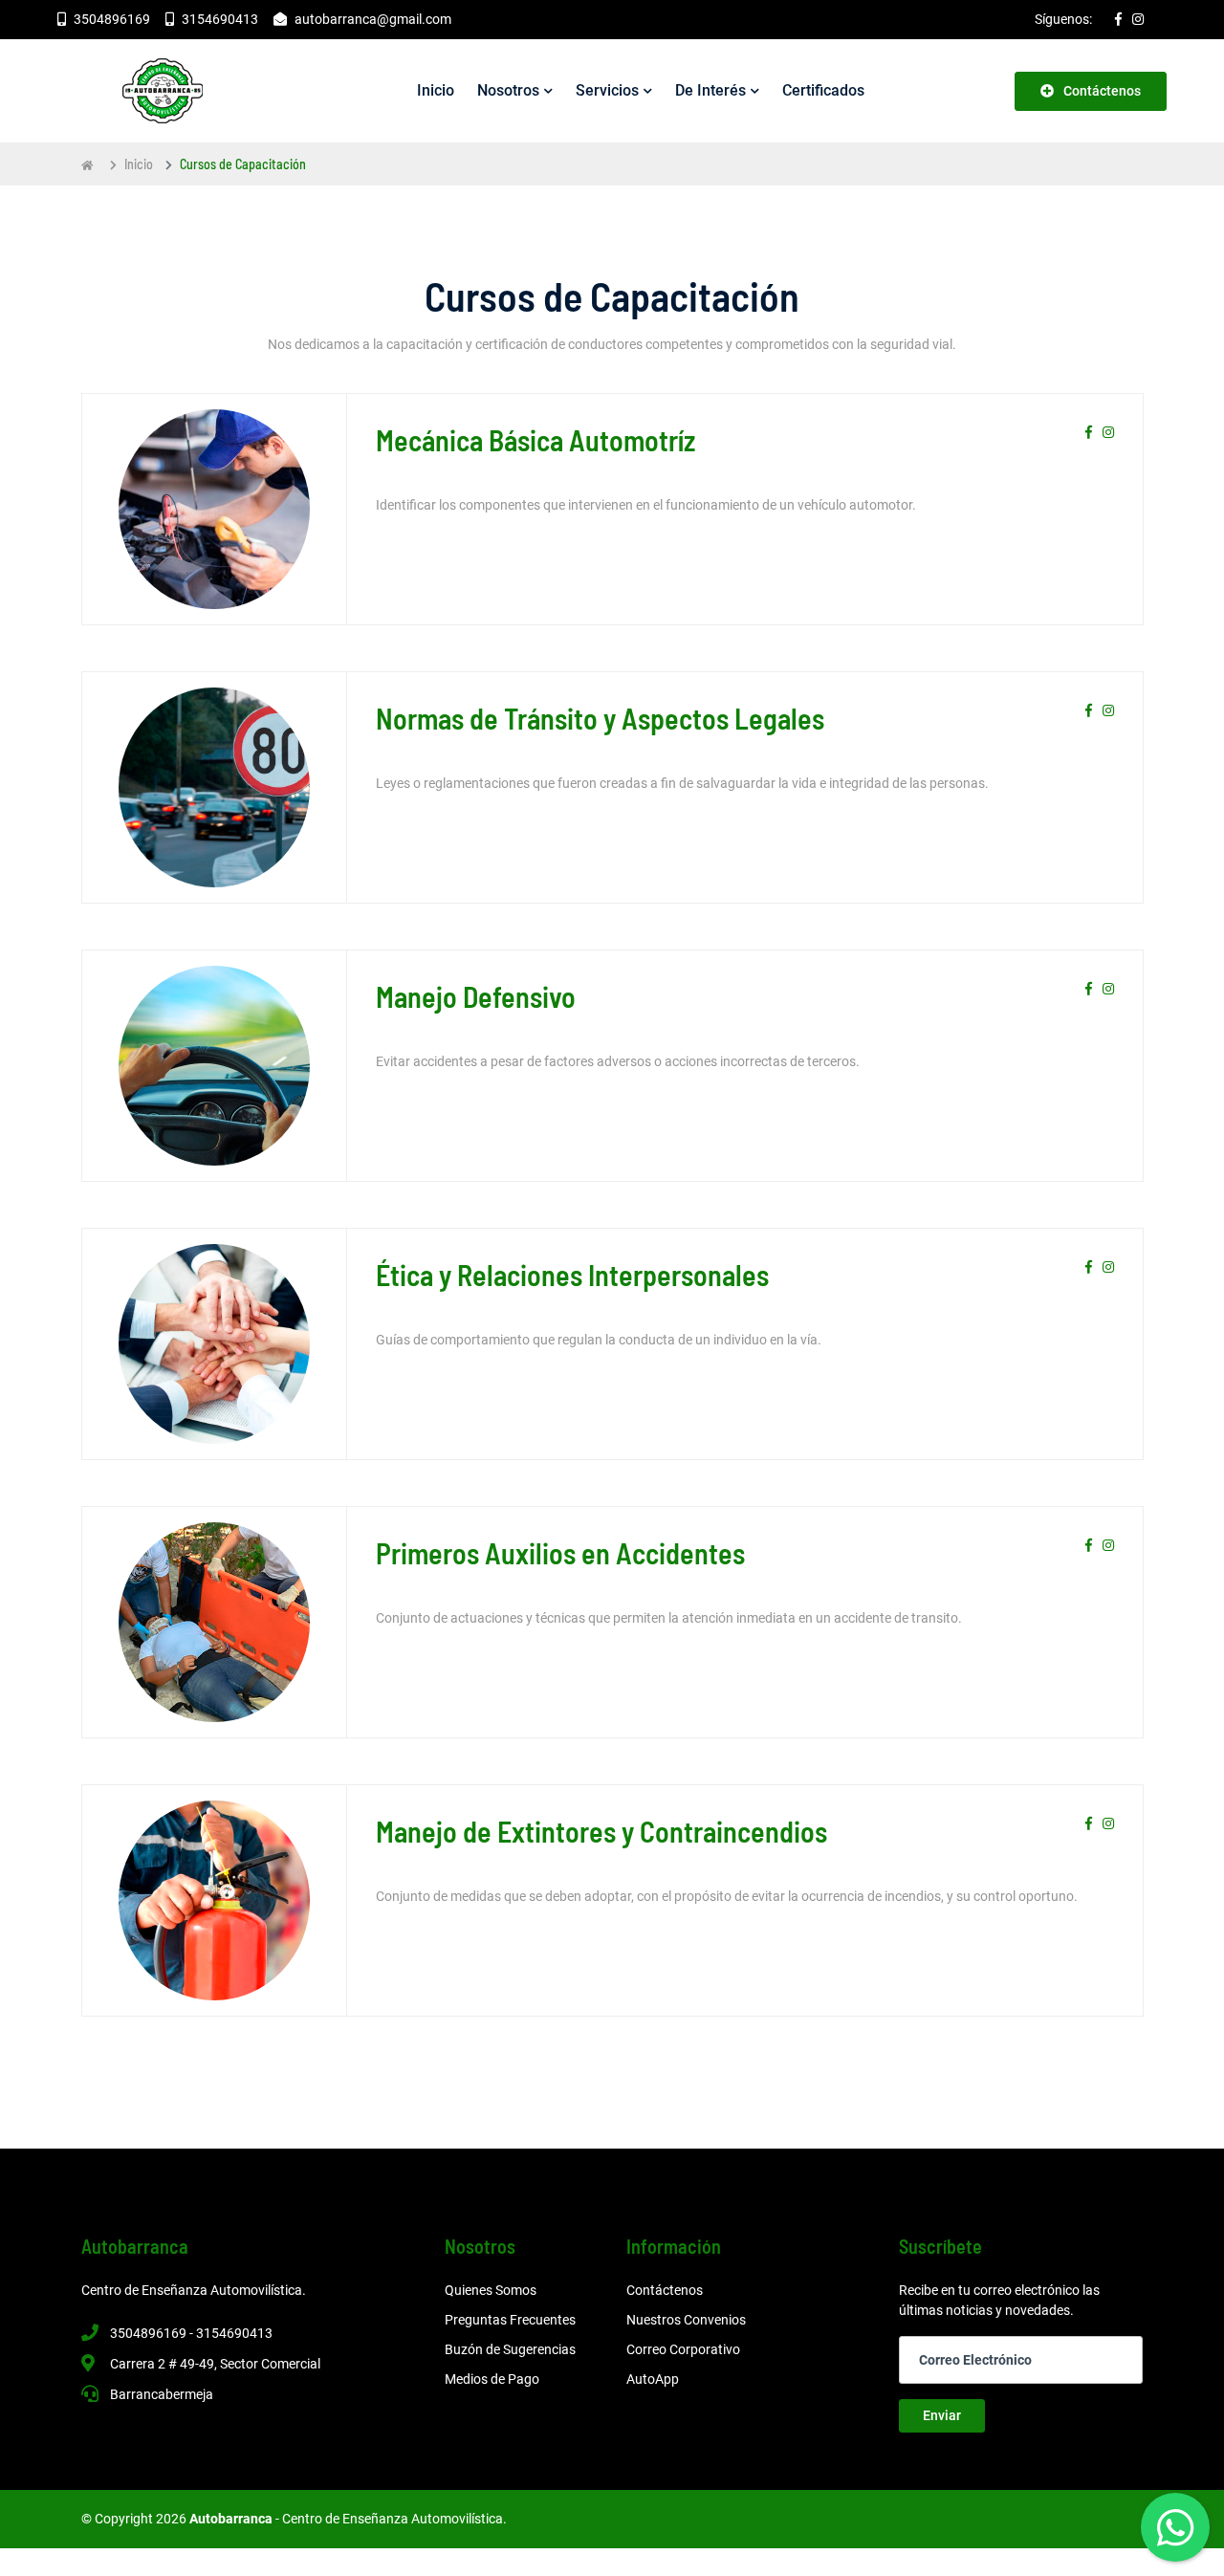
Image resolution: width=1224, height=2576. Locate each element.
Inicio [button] (436, 90)
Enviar (942, 2415)
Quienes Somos (491, 2290)
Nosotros (508, 90)
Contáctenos (1102, 91)
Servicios (607, 90)
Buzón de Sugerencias (510, 2349)
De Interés (710, 90)
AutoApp (653, 2379)
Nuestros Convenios (686, 2320)
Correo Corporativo (683, 2349)
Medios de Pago (492, 2379)
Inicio (139, 164)
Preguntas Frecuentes (510, 2320)
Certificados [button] (823, 90)
